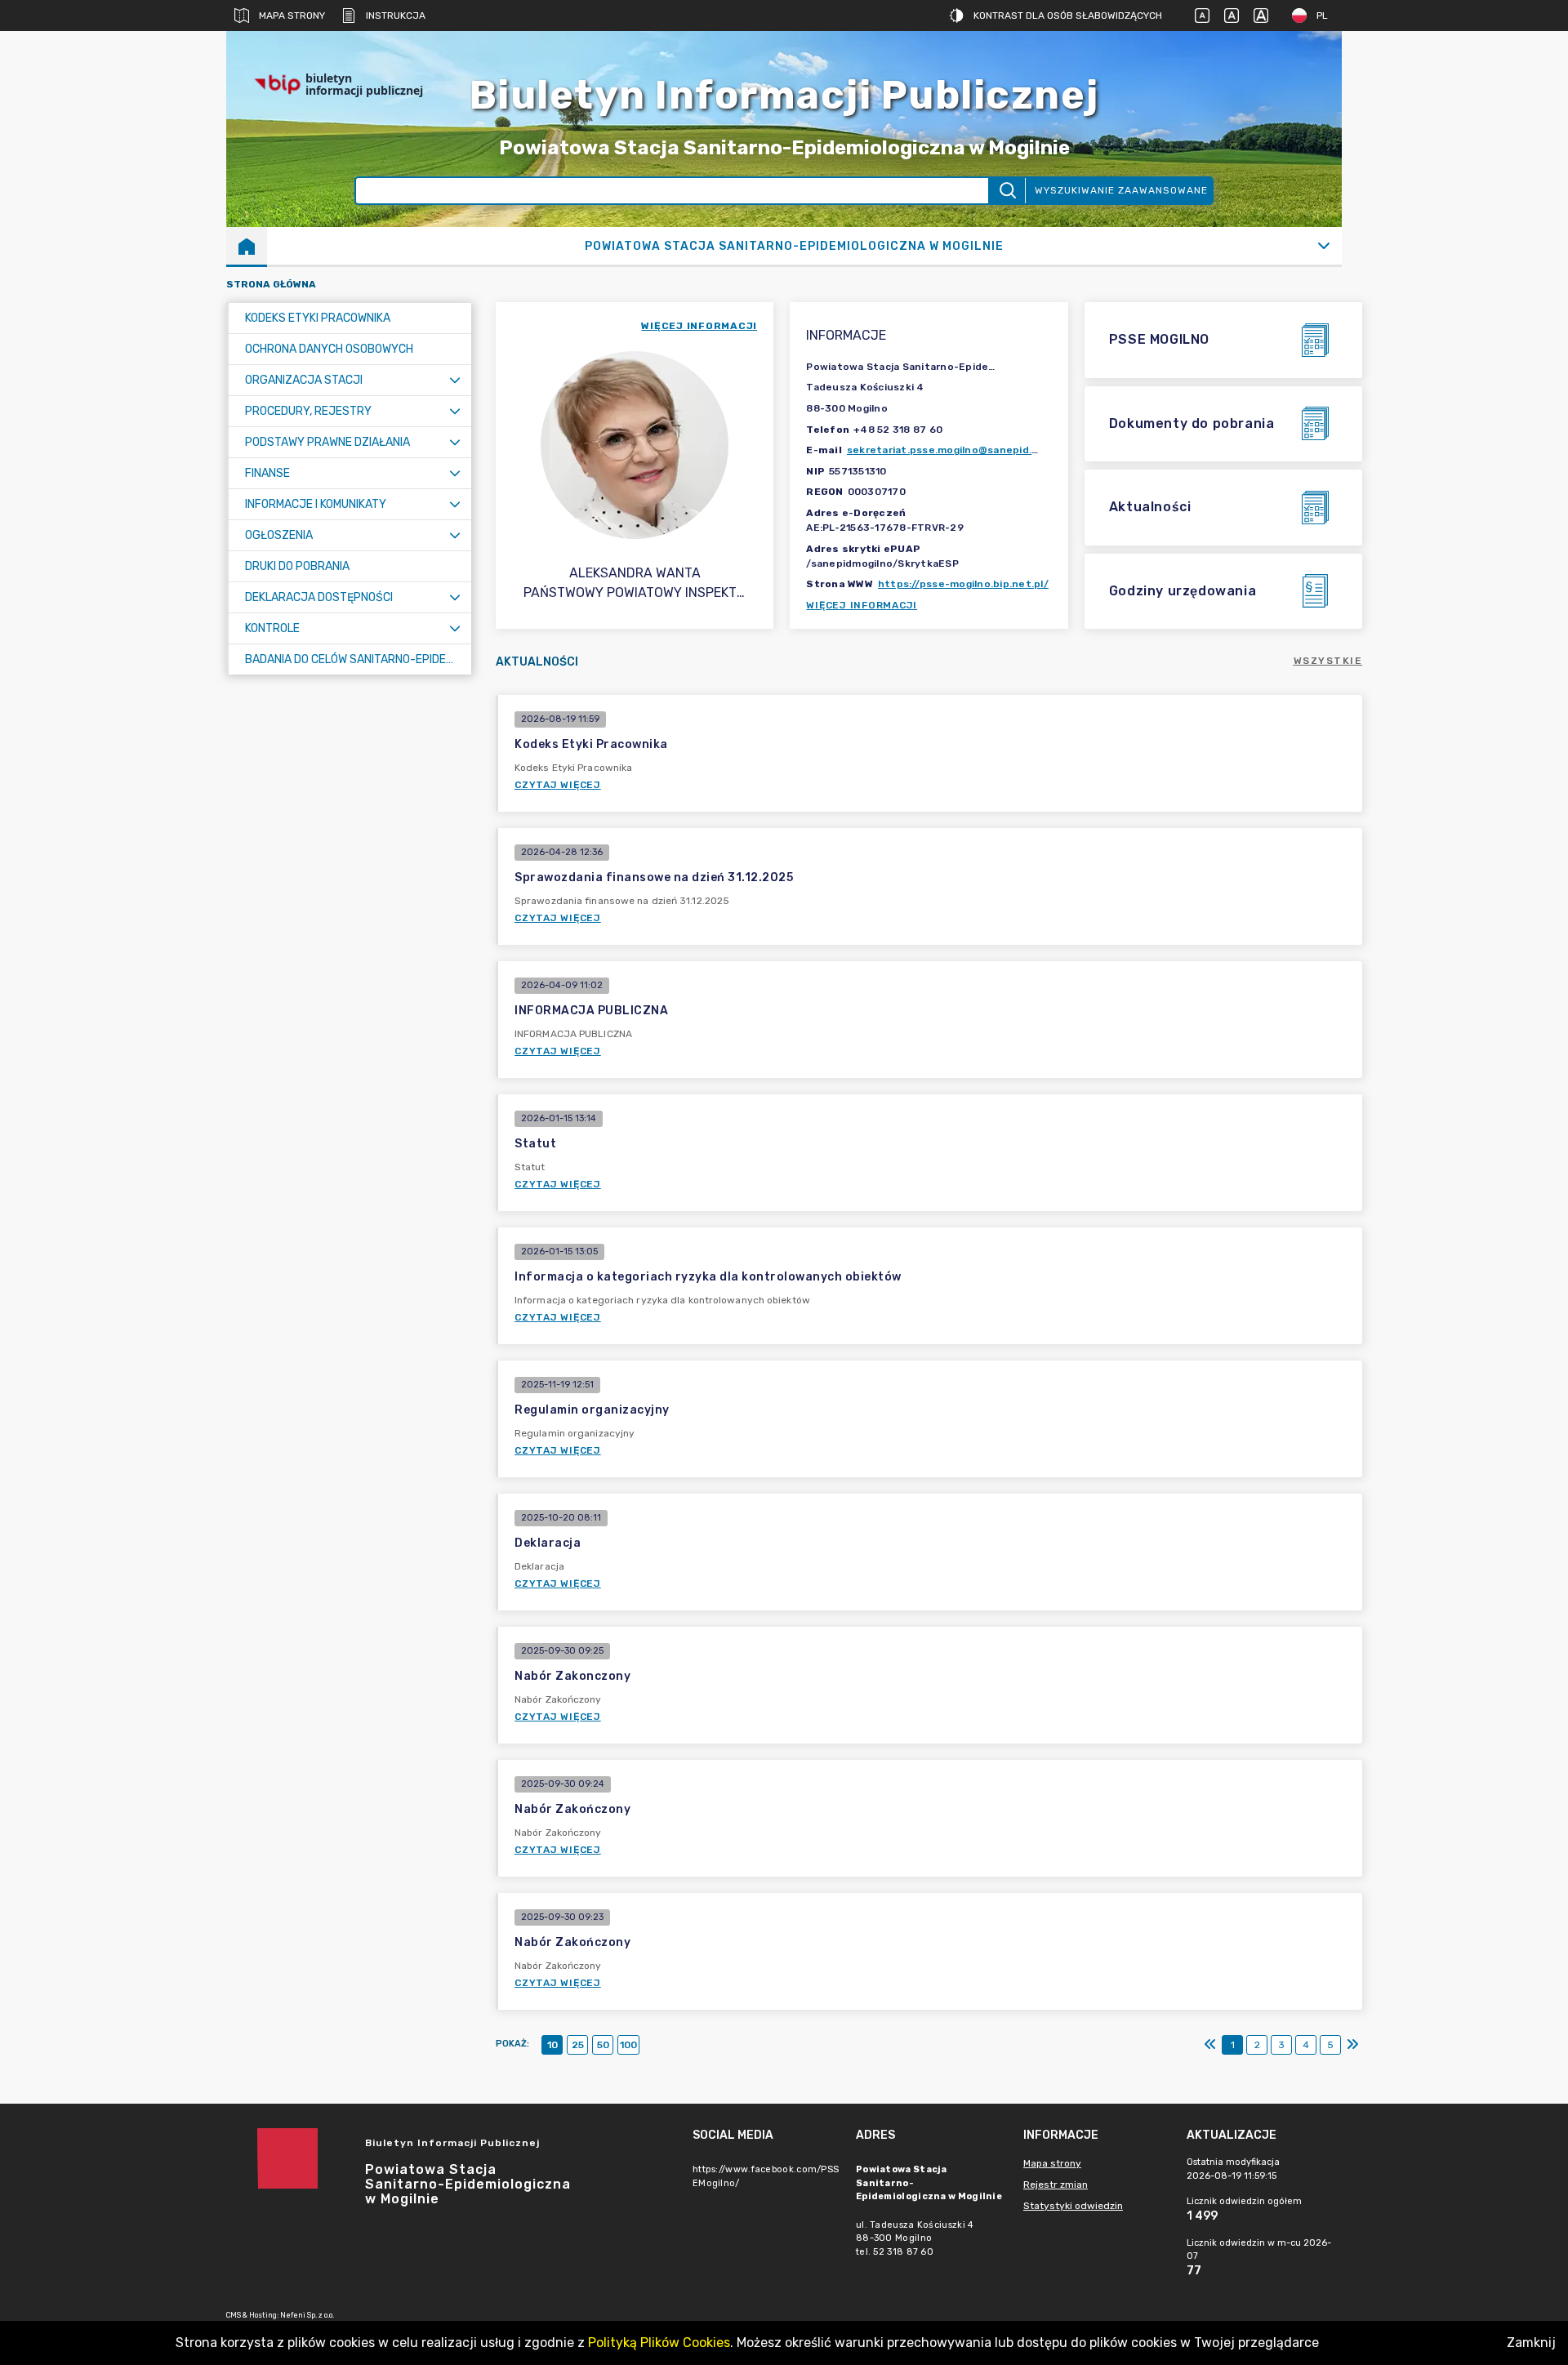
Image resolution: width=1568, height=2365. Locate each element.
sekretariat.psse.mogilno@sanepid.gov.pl (954, 450)
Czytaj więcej (558, 785)
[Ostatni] (1352, 2045)
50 (603, 2045)
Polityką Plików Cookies (659, 2343)
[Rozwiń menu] (455, 380)
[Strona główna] (247, 246)
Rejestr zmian (1056, 2185)
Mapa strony (292, 16)
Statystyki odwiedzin (1073, 2206)
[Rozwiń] (1323, 246)
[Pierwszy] (1210, 2045)
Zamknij (1531, 2343)
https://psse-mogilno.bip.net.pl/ (963, 584)
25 (578, 2045)
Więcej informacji (862, 605)
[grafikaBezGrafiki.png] (1293, 85)
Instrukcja (396, 16)
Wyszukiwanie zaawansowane (1121, 190)
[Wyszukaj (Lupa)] (1007, 191)
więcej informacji (699, 326)
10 (552, 2045)
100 (628, 2045)
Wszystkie (1328, 661)
